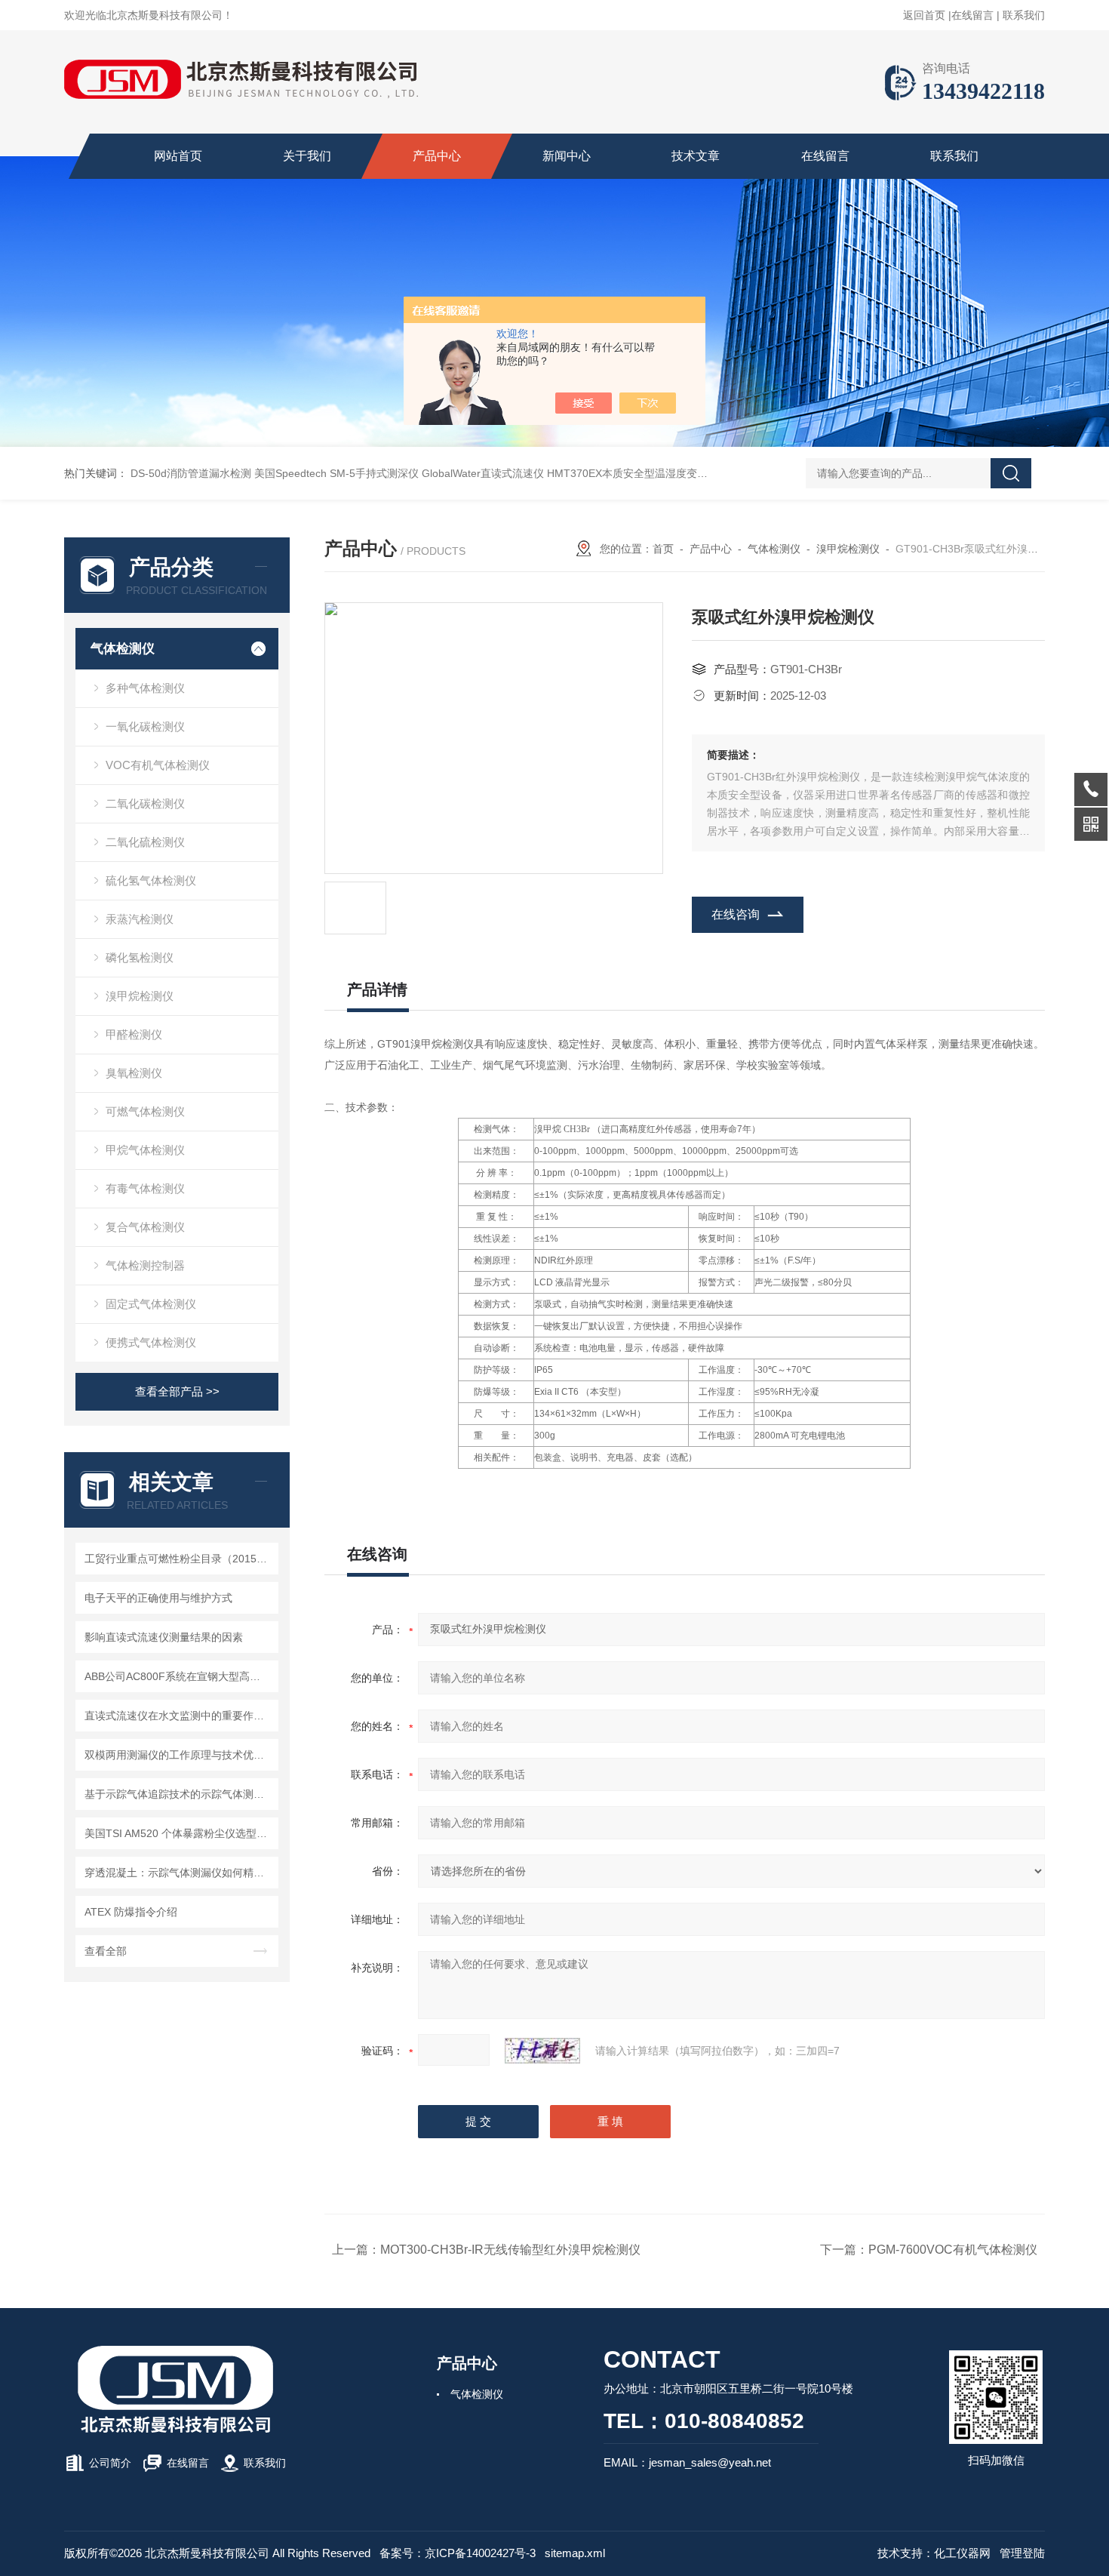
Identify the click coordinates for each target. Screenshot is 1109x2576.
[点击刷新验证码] (542, 2051)
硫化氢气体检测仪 (151, 880)
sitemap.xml (575, 2553)
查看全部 (106, 1951)
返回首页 (924, 15)
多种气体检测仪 (145, 688)
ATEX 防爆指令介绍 (131, 1912)
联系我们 (1024, 15)
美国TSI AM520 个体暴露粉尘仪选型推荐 (179, 1833)
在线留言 (972, 15)
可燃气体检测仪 (145, 1111)
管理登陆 (1022, 2553)
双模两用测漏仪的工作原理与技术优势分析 (179, 1755)
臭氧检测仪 (134, 1073)
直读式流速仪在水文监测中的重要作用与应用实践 (179, 1716)
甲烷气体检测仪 (145, 1150)
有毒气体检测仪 (145, 1188)
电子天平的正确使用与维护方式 (158, 1598)
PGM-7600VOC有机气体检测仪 (953, 2250)
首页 (663, 549)
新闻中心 (567, 156)
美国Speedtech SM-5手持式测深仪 (336, 473)
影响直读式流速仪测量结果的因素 (164, 1637)
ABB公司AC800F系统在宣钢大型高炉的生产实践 (179, 1676)
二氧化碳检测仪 (145, 803)
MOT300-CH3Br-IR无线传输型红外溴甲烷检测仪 (510, 2250)
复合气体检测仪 (145, 1227)
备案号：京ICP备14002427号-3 (458, 2553)
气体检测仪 (123, 649)
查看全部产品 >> (177, 1391)
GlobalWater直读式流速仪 (483, 473)
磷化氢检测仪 (140, 957)
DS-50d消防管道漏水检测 (191, 473)
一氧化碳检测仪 (145, 726)
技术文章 (696, 156)
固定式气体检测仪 (151, 1304)
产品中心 (437, 156)
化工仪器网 (962, 2553)
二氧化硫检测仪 (145, 842)
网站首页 (178, 156)
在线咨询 (736, 914)
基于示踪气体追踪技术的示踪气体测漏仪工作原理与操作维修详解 (179, 1794)
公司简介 (110, 2463)
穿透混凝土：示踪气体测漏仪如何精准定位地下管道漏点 (179, 1873)
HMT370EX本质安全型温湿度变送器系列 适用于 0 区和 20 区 (691, 473)
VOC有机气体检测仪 (158, 765)
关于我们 (307, 156)
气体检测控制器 (145, 1265)
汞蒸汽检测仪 (140, 919)
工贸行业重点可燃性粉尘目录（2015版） (179, 1559)
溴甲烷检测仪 (140, 996)
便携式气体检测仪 (151, 1342)
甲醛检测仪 (134, 1034)
